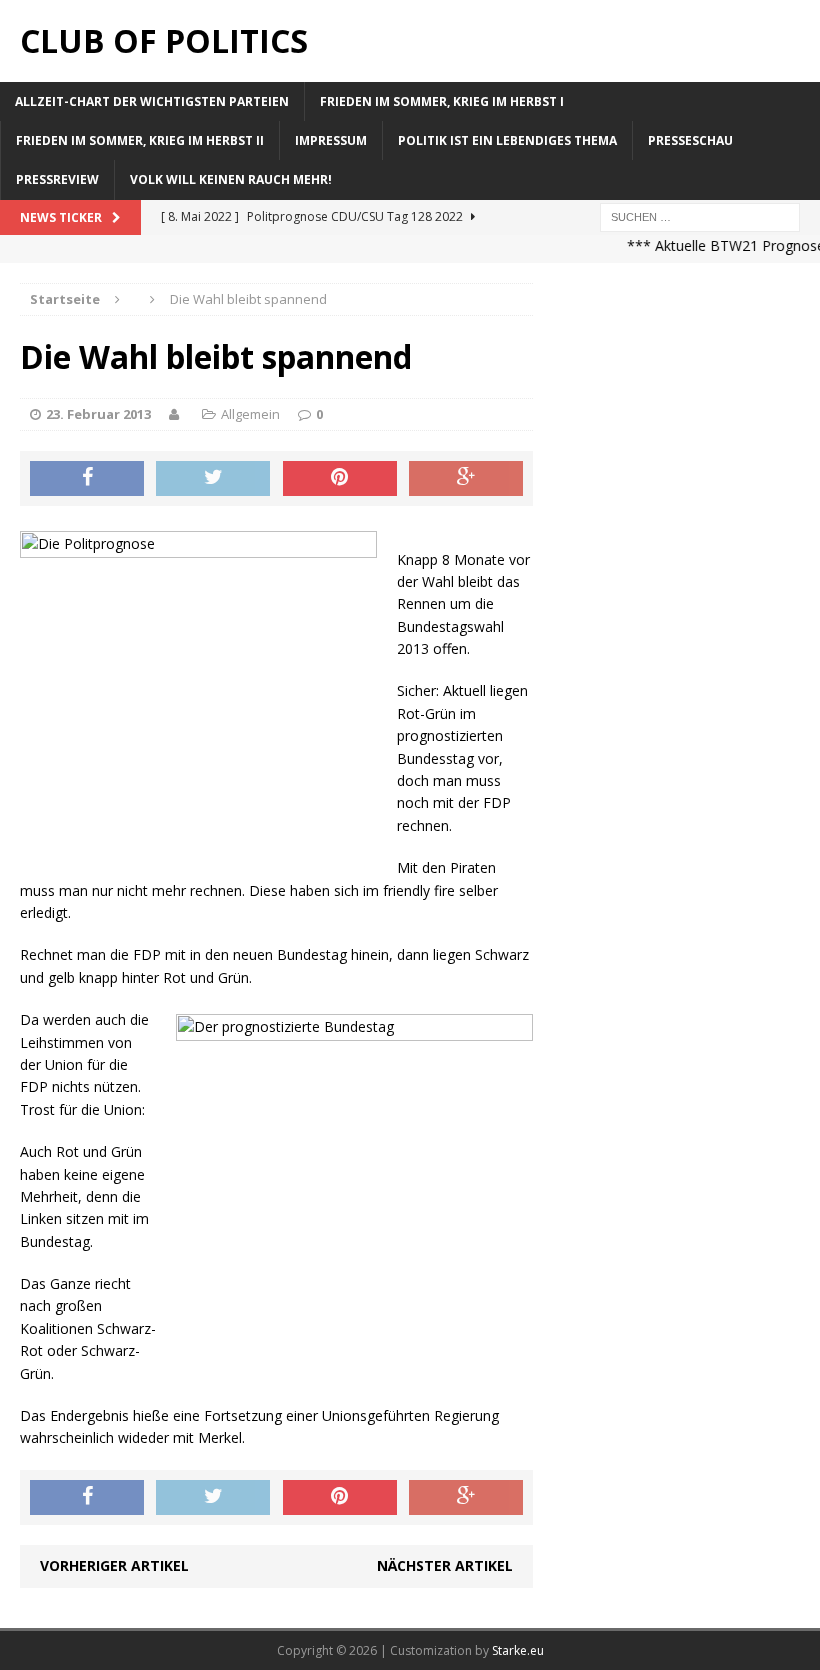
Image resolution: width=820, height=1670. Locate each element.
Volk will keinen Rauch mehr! (231, 179)
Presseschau (690, 140)
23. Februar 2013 (98, 414)
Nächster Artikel (445, 1565)
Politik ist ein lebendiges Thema (507, 140)
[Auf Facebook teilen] (87, 479)
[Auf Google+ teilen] (466, 479)
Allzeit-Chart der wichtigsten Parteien (152, 101)
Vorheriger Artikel (114, 1565)
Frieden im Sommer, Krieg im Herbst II (140, 140)
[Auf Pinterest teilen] (340, 479)
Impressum (331, 140)
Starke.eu (518, 1650)
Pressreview (57, 179)
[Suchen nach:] (700, 215)
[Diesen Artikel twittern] (213, 479)
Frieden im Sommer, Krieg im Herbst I (442, 101)
